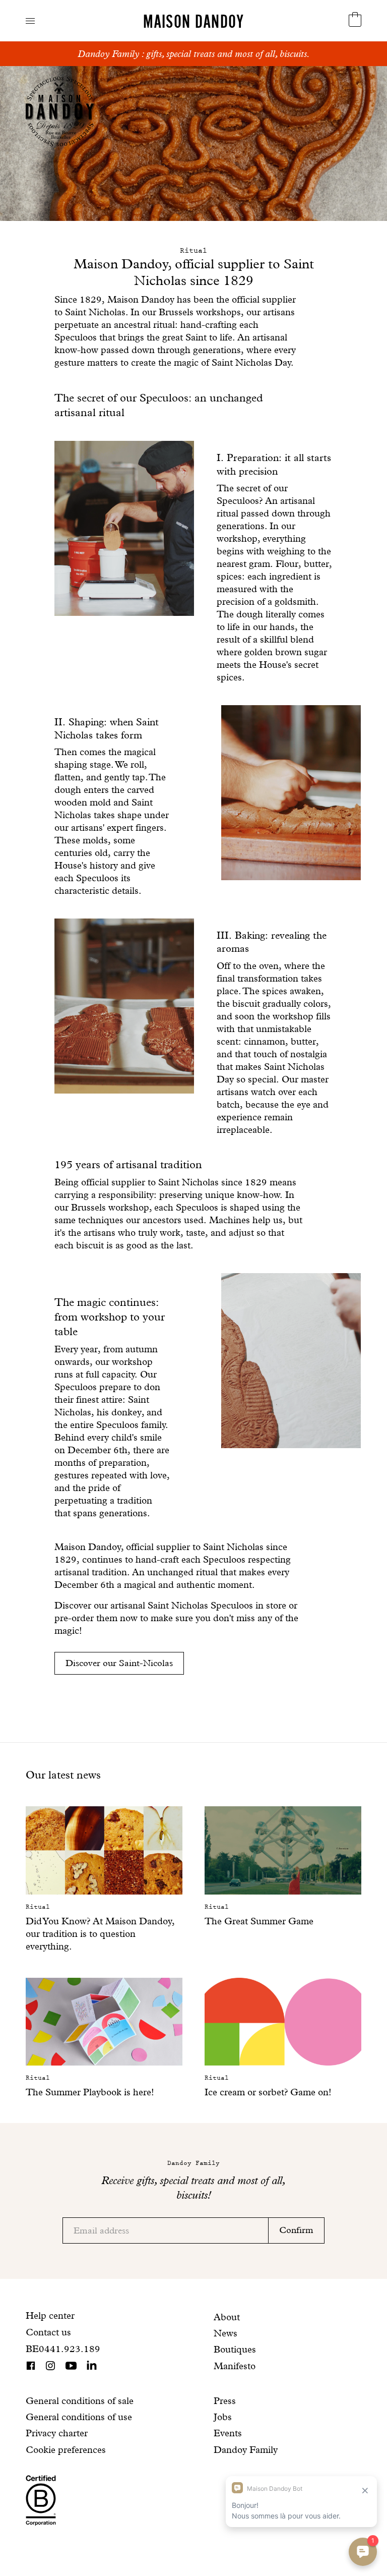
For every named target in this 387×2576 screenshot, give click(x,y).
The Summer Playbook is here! (90, 2092)
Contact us (48, 2332)
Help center (50, 2315)
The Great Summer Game (259, 1921)
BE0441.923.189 (63, 2349)
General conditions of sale (80, 2401)
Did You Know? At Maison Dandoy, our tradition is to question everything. (100, 1934)
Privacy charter (57, 2433)
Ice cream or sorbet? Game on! (268, 2092)
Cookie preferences (66, 2450)
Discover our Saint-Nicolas (119, 1663)
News (225, 2333)
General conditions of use (79, 2417)
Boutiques (235, 2349)
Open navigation (30, 21)
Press (225, 2401)
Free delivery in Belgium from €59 (194, 54)
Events (228, 2433)
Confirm (296, 2230)
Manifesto (235, 2366)
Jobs (223, 2417)
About (227, 2317)
